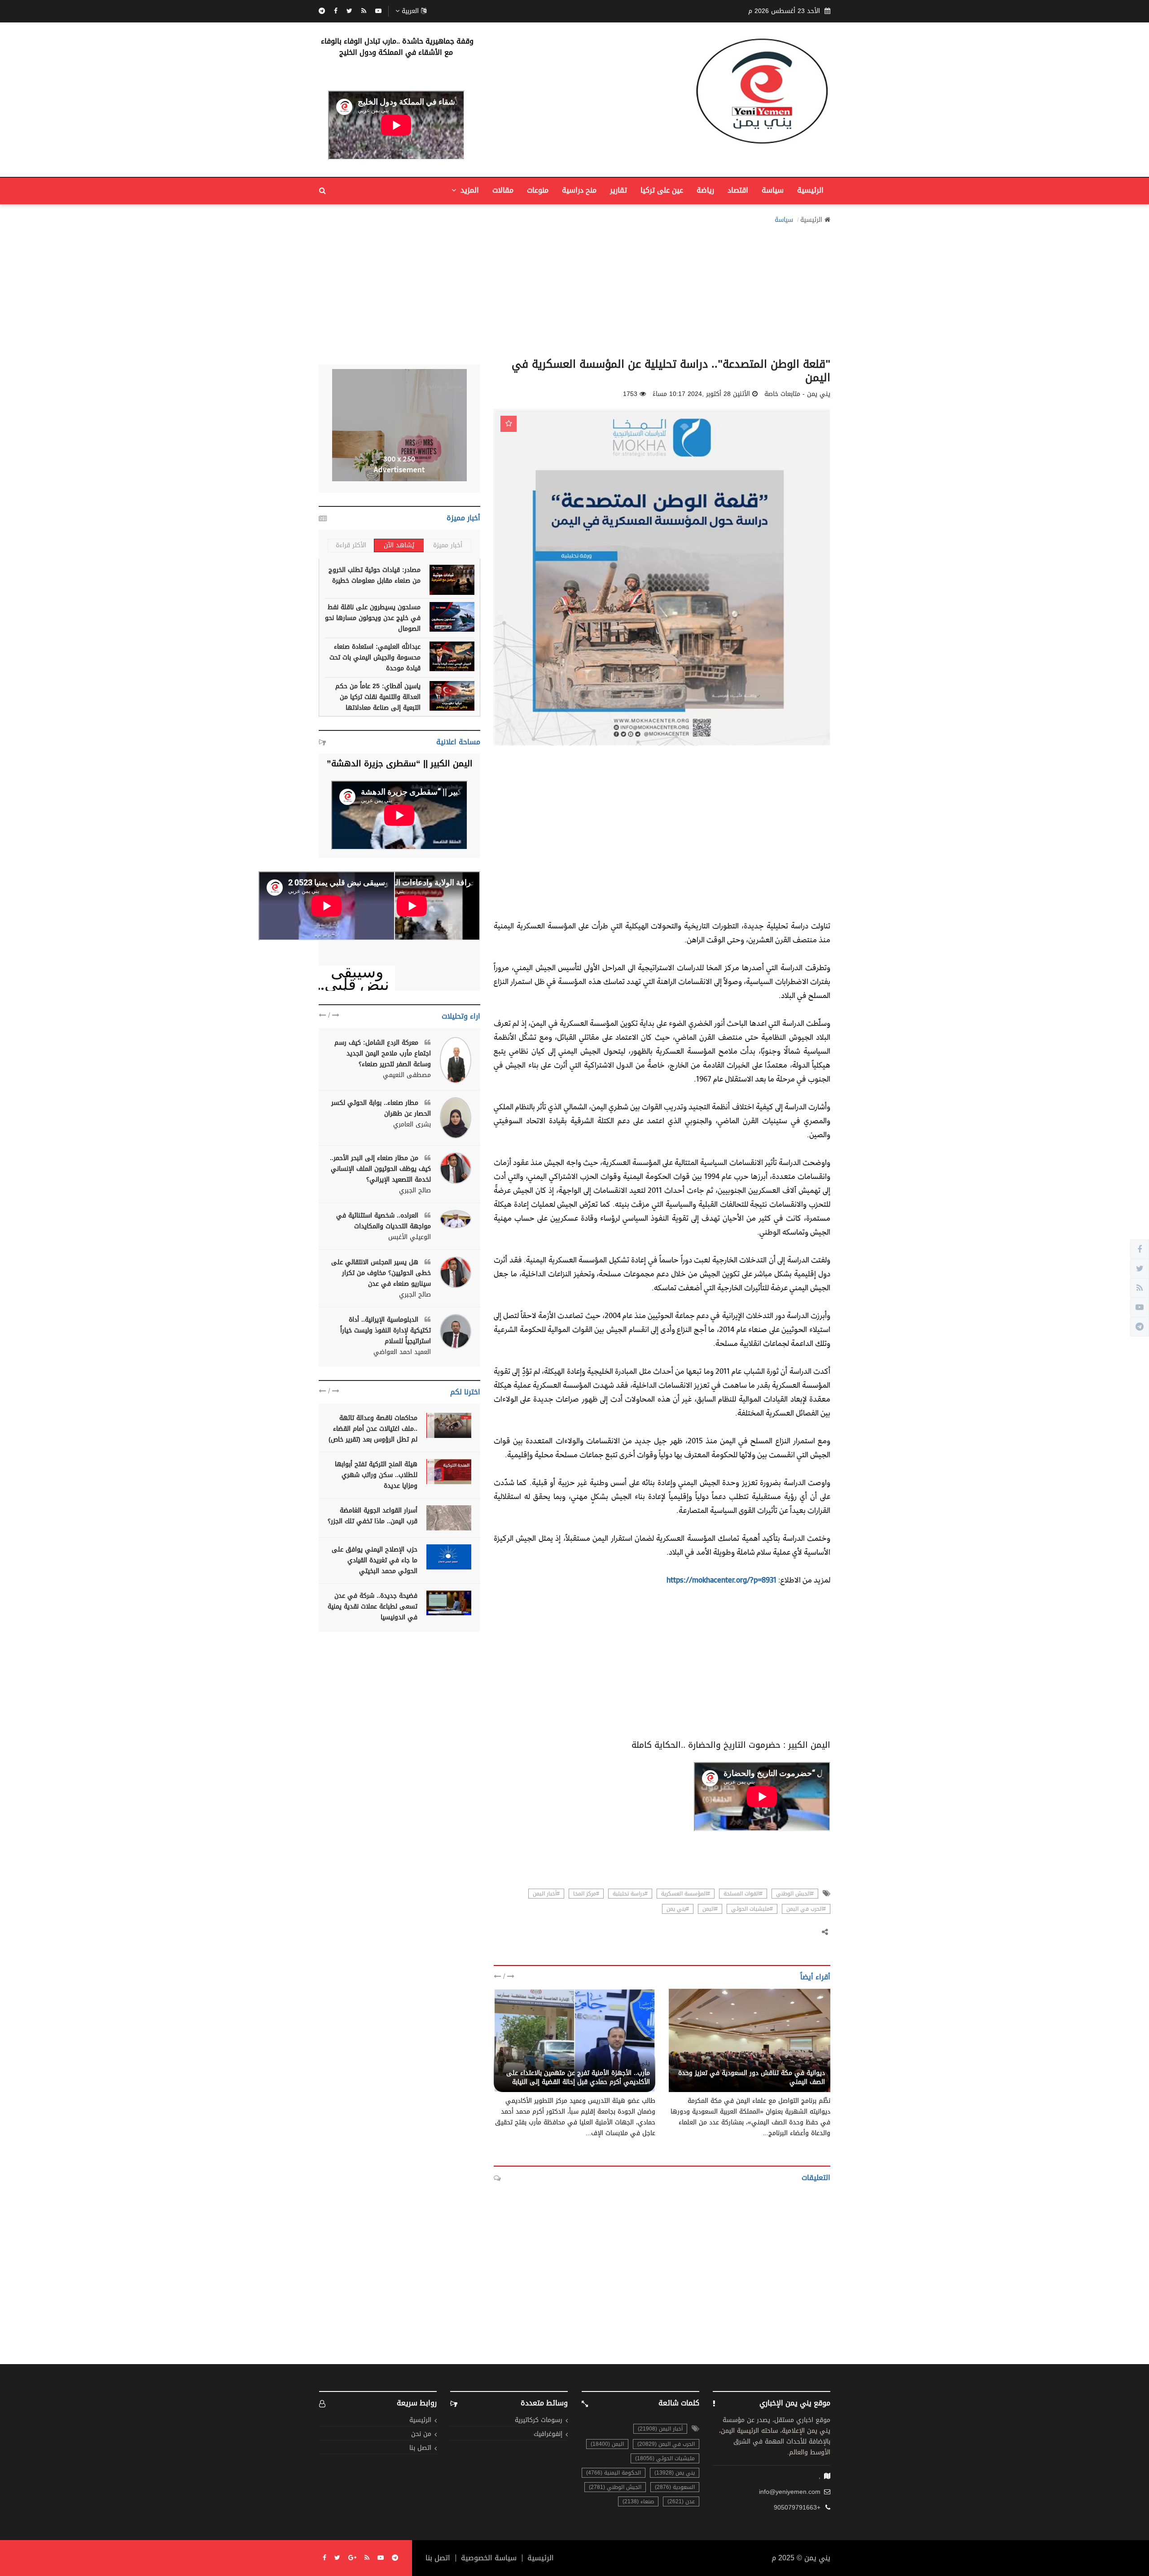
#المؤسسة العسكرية (686, 1894)
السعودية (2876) (675, 2487)
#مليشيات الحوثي (752, 1909)
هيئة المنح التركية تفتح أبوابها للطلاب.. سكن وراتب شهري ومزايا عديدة (376, 1475)
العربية (410, 11)
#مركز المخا (586, 1894)
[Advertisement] (574, 288)
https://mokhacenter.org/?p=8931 (721, 1580)
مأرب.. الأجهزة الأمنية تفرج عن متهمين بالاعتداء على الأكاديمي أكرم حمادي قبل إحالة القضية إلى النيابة (578, 2077)
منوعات (538, 190)
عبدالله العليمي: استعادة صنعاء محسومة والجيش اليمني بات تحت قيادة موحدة (375, 657)
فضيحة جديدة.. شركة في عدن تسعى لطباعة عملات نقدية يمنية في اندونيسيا (373, 1607)
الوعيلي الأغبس (410, 1237)
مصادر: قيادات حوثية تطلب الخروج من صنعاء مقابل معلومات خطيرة (375, 575)
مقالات (503, 190)
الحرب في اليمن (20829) (666, 2444)
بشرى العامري (412, 1125)
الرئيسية (810, 190)
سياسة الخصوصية (489, 2558)
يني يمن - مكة (804, 2063)
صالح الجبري (415, 1191)
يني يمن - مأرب (629, 2063)
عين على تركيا (662, 190)
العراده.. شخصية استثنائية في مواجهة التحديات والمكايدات (384, 1221)
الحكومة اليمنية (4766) (614, 2473)
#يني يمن (678, 1909)
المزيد (469, 190)
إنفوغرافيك (548, 2434)
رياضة (705, 190)
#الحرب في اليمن (806, 1909)
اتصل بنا (420, 2448)
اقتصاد (738, 190)
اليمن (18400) (607, 2444)
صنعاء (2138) (638, 2501)
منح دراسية (579, 190)
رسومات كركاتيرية (539, 2420)
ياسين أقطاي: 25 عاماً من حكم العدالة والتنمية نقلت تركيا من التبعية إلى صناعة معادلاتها (378, 697)
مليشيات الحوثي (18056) (665, 2458)
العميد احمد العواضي (402, 1352)
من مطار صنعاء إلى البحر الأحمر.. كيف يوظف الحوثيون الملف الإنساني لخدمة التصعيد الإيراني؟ (380, 1169)
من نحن (421, 2434)
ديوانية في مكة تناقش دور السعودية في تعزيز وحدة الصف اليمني (752, 2077)
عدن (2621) (681, 2501)
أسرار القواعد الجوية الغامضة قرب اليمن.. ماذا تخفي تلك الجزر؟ (373, 1516)
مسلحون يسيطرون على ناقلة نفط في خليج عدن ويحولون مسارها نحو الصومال (373, 618)
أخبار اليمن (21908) (660, 2429)
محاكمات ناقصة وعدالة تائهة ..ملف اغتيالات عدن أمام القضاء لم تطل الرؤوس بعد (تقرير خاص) (373, 1429)
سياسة (773, 190)
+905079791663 (797, 2508)
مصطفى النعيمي (407, 1075)
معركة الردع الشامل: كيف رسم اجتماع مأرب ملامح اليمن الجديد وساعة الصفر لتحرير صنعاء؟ (383, 1053)
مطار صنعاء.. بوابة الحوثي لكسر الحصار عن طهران (381, 1108)
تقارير (618, 190)
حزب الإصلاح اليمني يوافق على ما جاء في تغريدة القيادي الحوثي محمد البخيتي (375, 1560)
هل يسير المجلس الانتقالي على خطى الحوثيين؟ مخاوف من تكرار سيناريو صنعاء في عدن (381, 1273)
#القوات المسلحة (743, 1894)
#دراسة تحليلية (630, 1894)
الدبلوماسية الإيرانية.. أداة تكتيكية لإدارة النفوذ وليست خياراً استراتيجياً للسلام (386, 1330)
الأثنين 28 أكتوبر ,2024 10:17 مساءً (701, 394)
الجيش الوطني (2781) (615, 2487)
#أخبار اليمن (546, 1894)
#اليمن (710, 1909)
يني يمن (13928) (675, 2473)
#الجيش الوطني (795, 1894)
